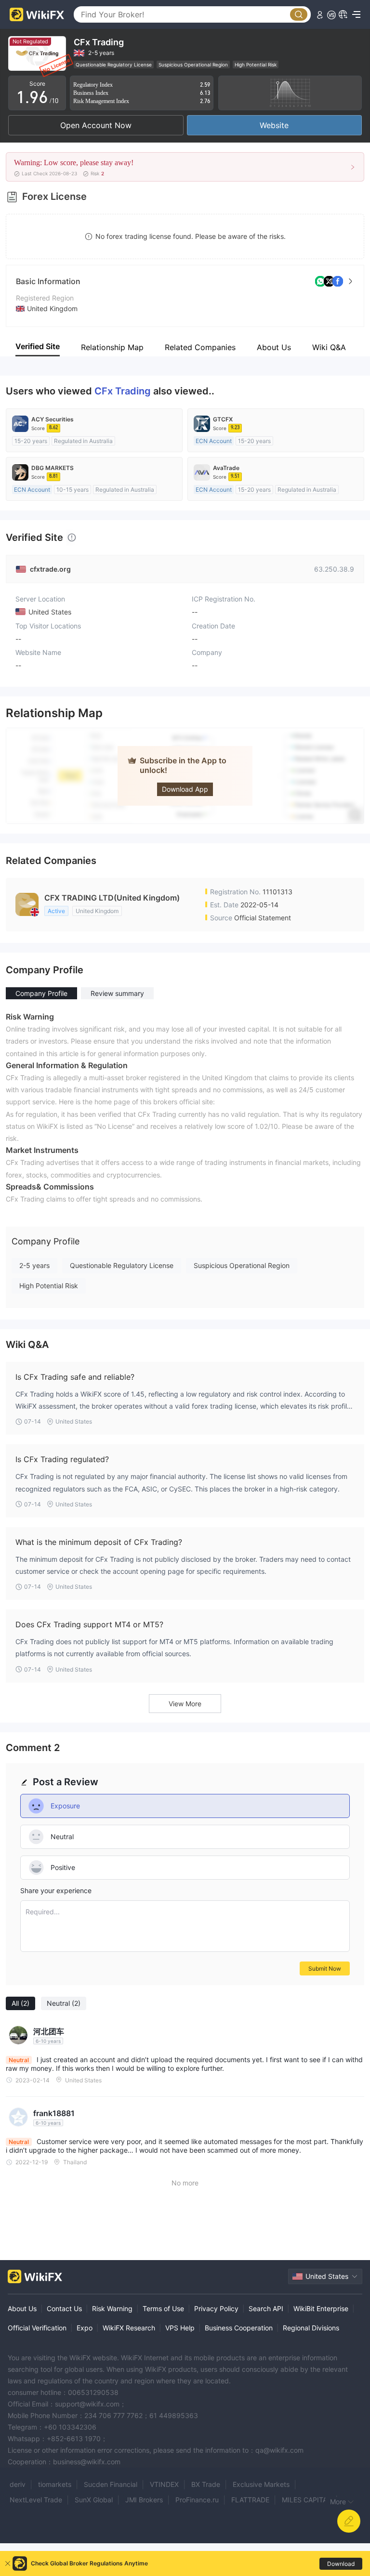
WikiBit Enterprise (321, 2308)
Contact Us (64, 2308)
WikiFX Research (129, 2328)
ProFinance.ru (197, 2500)
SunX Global (94, 2500)
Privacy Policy (216, 2308)
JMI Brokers (144, 2500)
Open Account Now (96, 125)
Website (274, 125)
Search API (266, 2308)
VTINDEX (164, 2484)
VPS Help (180, 2328)
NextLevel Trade (36, 2500)
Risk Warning (112, 2308)
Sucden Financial (111, 2484)
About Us (22, 2308)
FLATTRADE (250, 2500)
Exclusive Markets (261, 2484)
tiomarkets (55, 2484)
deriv (18, 2484)
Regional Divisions (311, 2328)
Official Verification (37, 2328)
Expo (85, 2328)
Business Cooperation (239, 2328)
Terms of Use (163, 2308)
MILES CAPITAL (306, 2500)
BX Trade (206, 2484)
